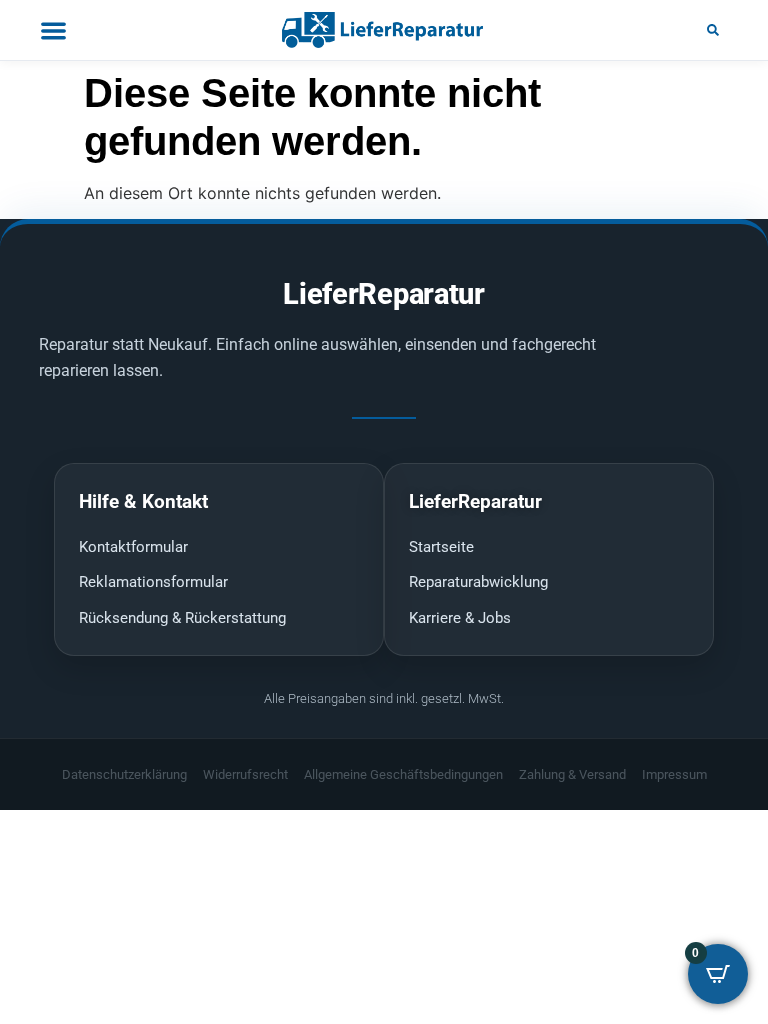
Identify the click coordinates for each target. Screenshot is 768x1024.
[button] (713, 30)
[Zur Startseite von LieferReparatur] (384, 30)
